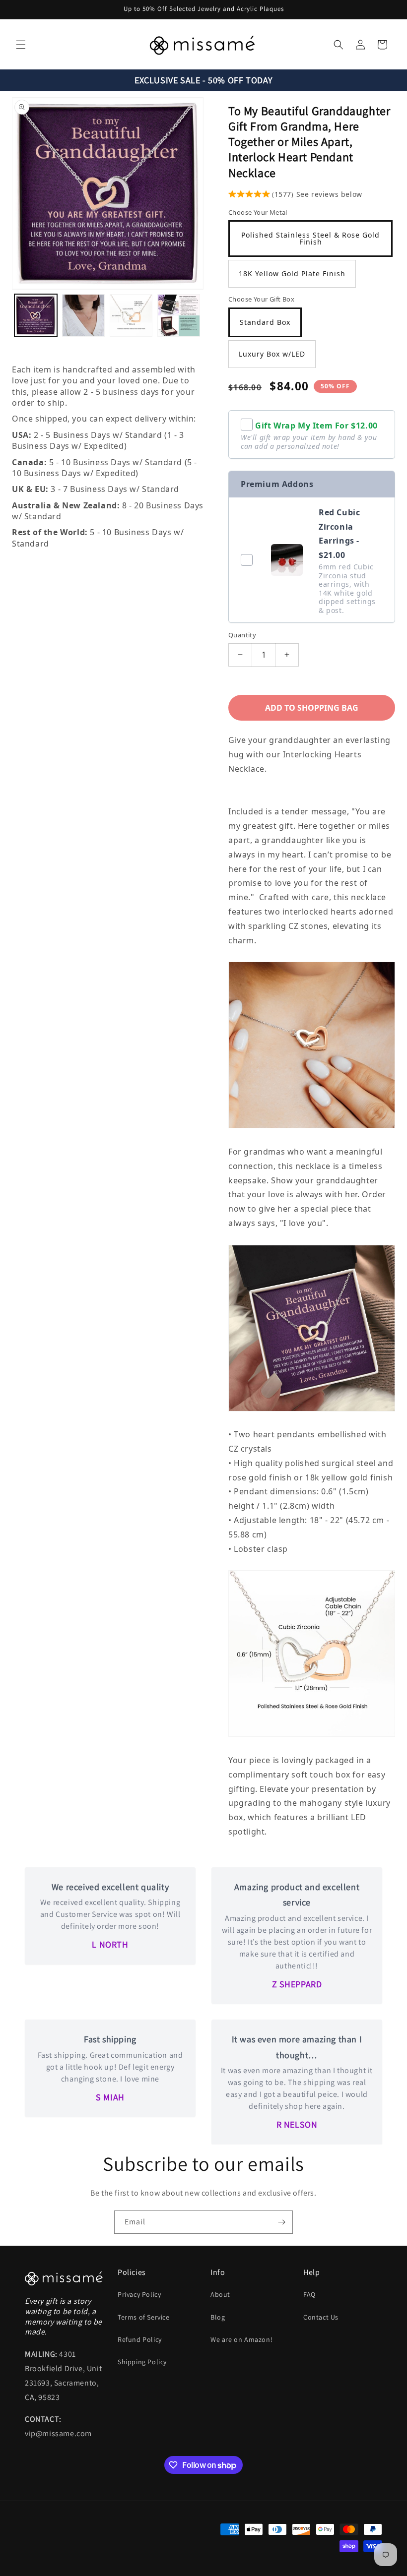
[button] (21, 45)
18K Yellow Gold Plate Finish (292, 274)
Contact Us (321, 2317)
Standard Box (265, 322)
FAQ (309, 2294)
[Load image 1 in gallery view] (36, 315)
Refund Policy (140, 2339)
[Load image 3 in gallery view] (131, 315)
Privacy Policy (139, 2294)
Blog (218, 2317)
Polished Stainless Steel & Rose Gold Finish (310, 238)
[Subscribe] (281, 2222)
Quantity (242, 635)
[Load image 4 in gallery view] (179, 315)
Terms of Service (144, 2317)
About (220, 2294)
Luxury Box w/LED (272, 354)
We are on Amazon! (241, 2339)
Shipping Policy (142, 2362)
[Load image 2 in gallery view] (83, 315)
